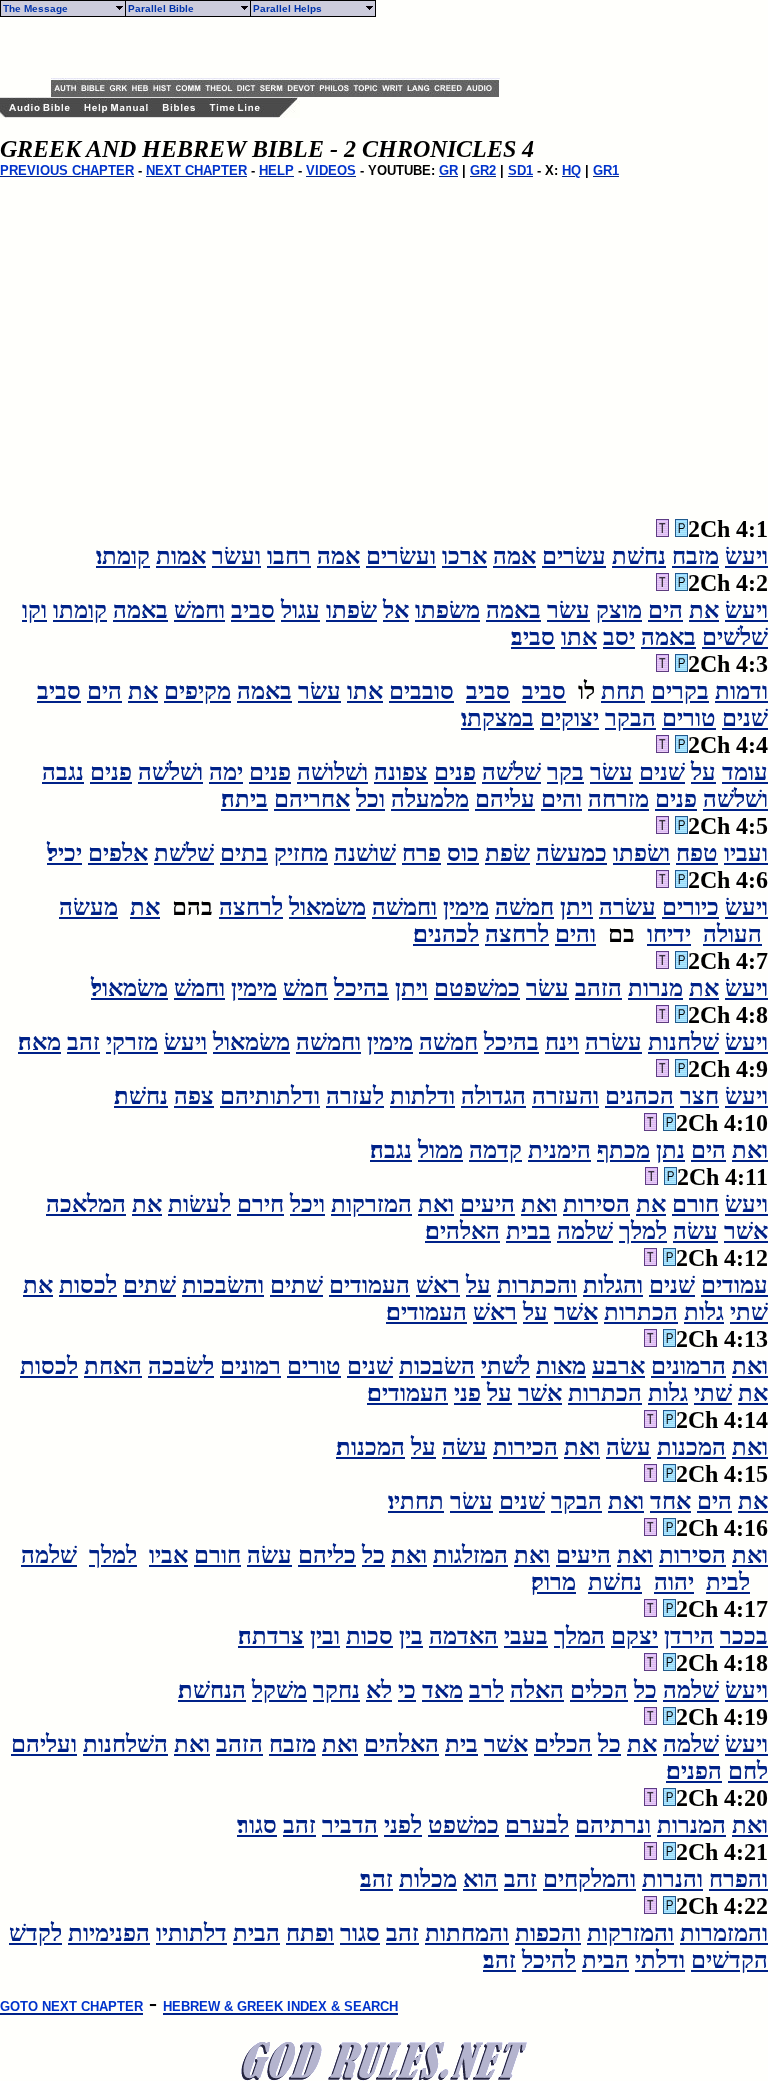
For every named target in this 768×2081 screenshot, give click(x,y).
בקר (565, 772)
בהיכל (361, 988)
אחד (670, 1501)
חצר (699, 1096)
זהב (83, 1042)
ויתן (576, 907)
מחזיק (301, 853)
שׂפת (507, 853)
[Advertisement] (285, 48)
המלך (579, 1636)
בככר (744, 1636)
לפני (403, 1825)
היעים (487, 1204)
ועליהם (44, 1744)
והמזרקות (630, 1933)
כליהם (327, 1555)
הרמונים (688, 1366)
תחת (623, 691)
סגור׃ (257, 1825)
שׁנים (745, 718)
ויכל (307, 1204)
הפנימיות (109, 1933)
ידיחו (669, 934)
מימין (466, 907)
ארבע (618, 1366)
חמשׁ (305, 988)
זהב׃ (376, 1879)
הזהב (598, 988)
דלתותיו (191, 1933)
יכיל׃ (64, 853)
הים (665, 610)
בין (411, 1636)
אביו (168, 1555)
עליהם (505, 799)
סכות (369, 1636)
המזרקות (371, 1204)
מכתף (623, 1150)
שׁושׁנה (365, 853)
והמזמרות (724, 1933)
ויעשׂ (746, 556)
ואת (750, 1150)
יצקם (634, 1636)
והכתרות (537, 1285)
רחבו (289, 556)
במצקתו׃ (497, 718)
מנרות (655, 988)
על (703, 772)
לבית (728, 1582)
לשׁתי (505, 1366)
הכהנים (639, 1096)
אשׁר (746, 1231)
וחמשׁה (404, 907)
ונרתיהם (613, 1825)
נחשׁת (639, 556)
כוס (463, 853)
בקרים (680, 691)
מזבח (695, 556)
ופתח (310, 1933)
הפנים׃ (694, 1771)
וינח (562, 1042)
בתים (244, 853)
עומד (745, 772)
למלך (643, 1231)
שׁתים (296, 1285)
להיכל (549, 1960)
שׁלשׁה (511, 772)
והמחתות (467, 1933)
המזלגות (470, 1555)
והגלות (613, 1285)
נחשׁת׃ (141, 1096)
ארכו (464, 556)
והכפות (548, 1933)
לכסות (88, 1285)
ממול (440, 1150)
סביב (253, 610)
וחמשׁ (199, 610)
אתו (579, 637)
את (704, 610)
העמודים (369, 1285)
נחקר (336, 1690)
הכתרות (641, 1312)
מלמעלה (430, 799)
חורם (695, 1204)
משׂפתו (447, 610)
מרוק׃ (553, 1582)
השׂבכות (437, 1366)
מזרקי (132, 1042)
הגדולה (493, 1096)
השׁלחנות (125, 1744)
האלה (537, 1690)
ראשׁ (438, 1285)
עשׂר (568, 610)
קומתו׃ (123, 556)
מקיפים (197, 691)
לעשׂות (199, 1204)
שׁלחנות (683, 1042)
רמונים (250, 1366)
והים (561, 799)
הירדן (689, 1636)
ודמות (741, 691)
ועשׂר (236, 556)
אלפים (118, 853)
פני (467, 1393)
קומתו (80, 610)
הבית (256, 1933)
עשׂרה (627, 907)
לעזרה (355, 1096)
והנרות (672, 1879)
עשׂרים (574, 556)
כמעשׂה (571, 853)
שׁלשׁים (735, 637)
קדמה (495, 1150)
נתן (670, 1150)
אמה (514, 556)
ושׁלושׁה (332, 772)
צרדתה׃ (271, 1636)
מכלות (428, 1879)
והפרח (738, 1879)
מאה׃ (39, 1042)
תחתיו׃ (416, 1501)
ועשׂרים (401, 556)
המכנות (691, 1447)
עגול (300, 610)
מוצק (619, 610)
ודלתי (660, 1960)
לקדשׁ (35, 1933)
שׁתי (749, 1312)
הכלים (599, 1690)
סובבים (421, 691)
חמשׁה (524, 907)
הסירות (596, 1204)
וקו (34, 610)
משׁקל (279, 1690)
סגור (360, 1933)
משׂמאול (327, 907)
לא (379, 1690)
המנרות (691, 1825)
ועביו (746, 853)
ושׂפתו (641, 853)
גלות (704, 1312)
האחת (113, 1366)
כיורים (690, 907)
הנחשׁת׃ (212, 1690)
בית (461, 1744)
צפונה (401, 772)
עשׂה (695, 1231)
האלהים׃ (462, 1231)
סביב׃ (533, 637)
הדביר (350, 1825)
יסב (619, 637)
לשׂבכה (181, 1366)
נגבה (63, 772)
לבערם (537, 1825)
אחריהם (312, 799)
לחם (748, 1771)
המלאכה (86, 1204)
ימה (226, 772)
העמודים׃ (426, 1312)
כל (373, 1555)
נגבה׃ (391, 1150)
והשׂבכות (223, 1285)
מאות (561, 1366)
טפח (697, 853)
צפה (194, 1096)
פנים (455, 772)
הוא (480, 1879)
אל (396, 610)
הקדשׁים (729, 1960)
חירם (260, 1204)
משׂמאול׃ (129, 988)
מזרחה (618, 799)
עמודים (734, 1285)
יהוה (674, 1582)
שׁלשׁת (184, 853)
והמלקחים (589, 1879)
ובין (325, 1636)
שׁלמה (585, 1231)
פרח (421, 853)
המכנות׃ (370, 1447)
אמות (181, 556)
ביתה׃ (244, 799)
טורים (689, 718)
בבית (528, 1231)
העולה (732, 934)
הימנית (559, 1150)
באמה (513, 610)
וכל (370, 799)
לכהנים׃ (446, 934)
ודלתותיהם (270, 1096)
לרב (486, 1690)
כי (407, 1690)
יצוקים (569, 718)
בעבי (526, 1636)
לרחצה (251, 907)
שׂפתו (351, 610)
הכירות (525, 1447)
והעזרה (565, 1096)
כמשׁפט (463, 1825)
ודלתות (422, 1096)
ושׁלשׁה (170, 772)
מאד (442, 1690)
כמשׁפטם (477, 988)
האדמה (463, 1636)
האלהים (401, 1744)
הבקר (630, 718)
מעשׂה (88, 907)
